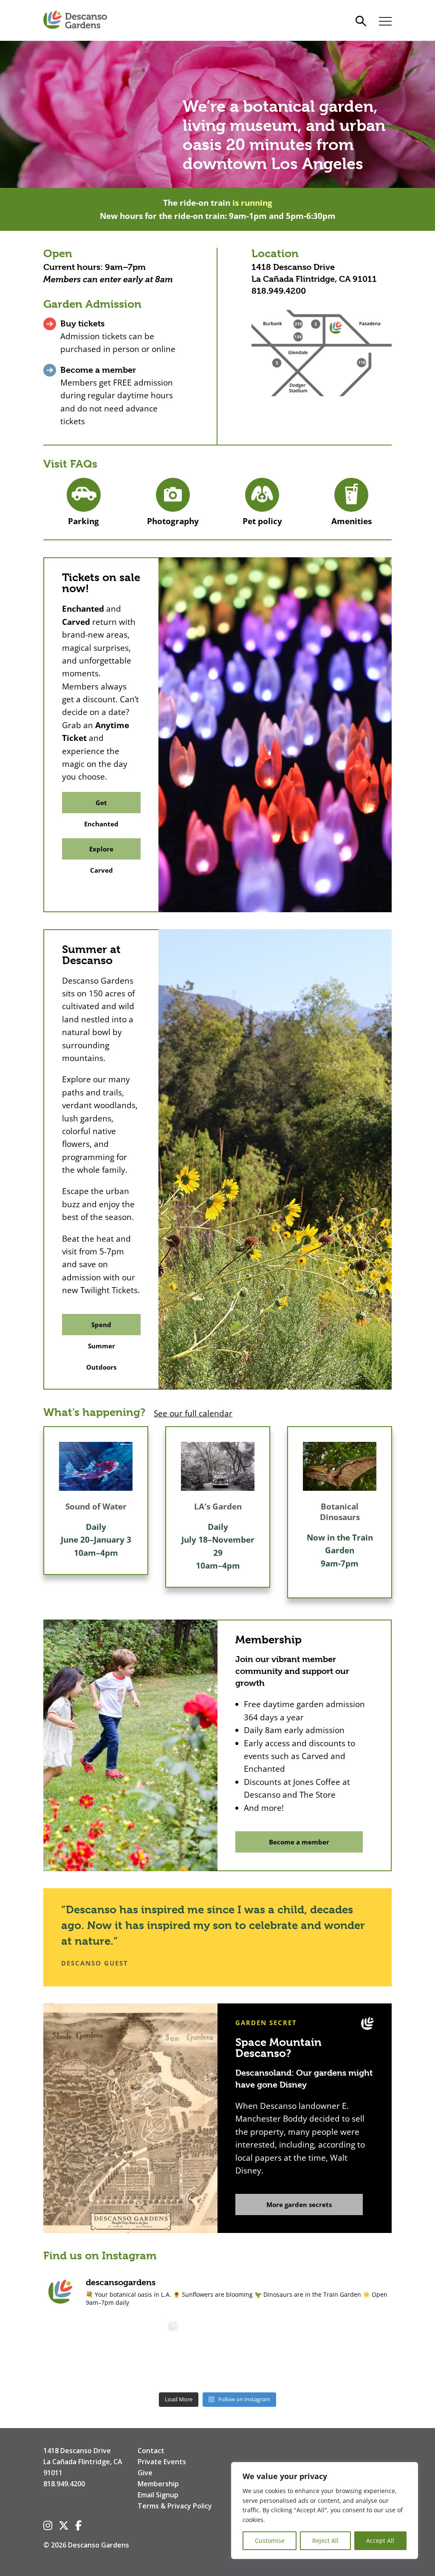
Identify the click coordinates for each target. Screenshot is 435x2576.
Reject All (325, 2541)
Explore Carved (101, 852)
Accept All (380, 2541)
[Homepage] (75, 20)
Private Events (162, 2462)
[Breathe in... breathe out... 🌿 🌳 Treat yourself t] (217, 2352)
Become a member (98, 370)
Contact (151, 2451)
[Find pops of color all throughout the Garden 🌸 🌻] (359, 2352)
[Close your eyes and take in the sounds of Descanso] (147, 2352)
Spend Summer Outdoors (101, 1328)
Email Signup (158, 2495)
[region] (325, 2511)
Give (145, 2473)
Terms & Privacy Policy (175, 2506)
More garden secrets (299, 2204)
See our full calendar (193, 1413)
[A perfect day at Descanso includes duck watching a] (288, 2352)
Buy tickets (82, 324)
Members (62, 279)
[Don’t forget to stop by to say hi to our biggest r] (76, 2352)
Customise (270, 2541)
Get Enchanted (101, 806)
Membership (158, 2484)
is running (252, 203)
